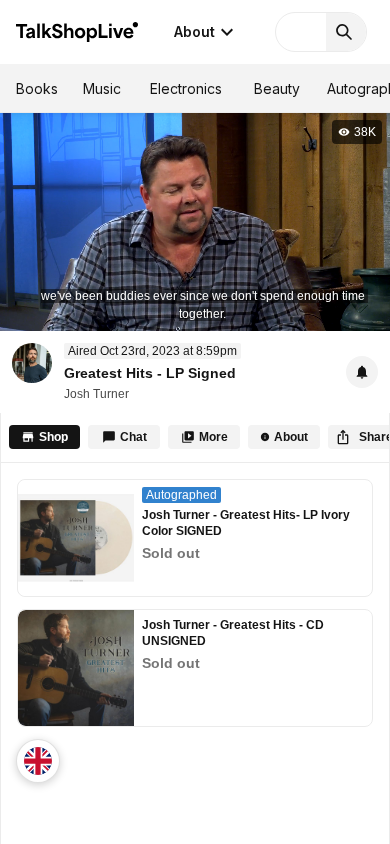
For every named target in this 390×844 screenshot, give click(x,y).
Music (102, 88)
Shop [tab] (53, 437)
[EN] (38, 761)
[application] (195, 221)
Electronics (186, 88)
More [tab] (213, 437)
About (194, 31)
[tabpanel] (195, 653)
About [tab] (291, 437)
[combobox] (38, 761)
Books (37, 88)
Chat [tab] (133, 437)
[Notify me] (362, 372)
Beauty (277, 88)
